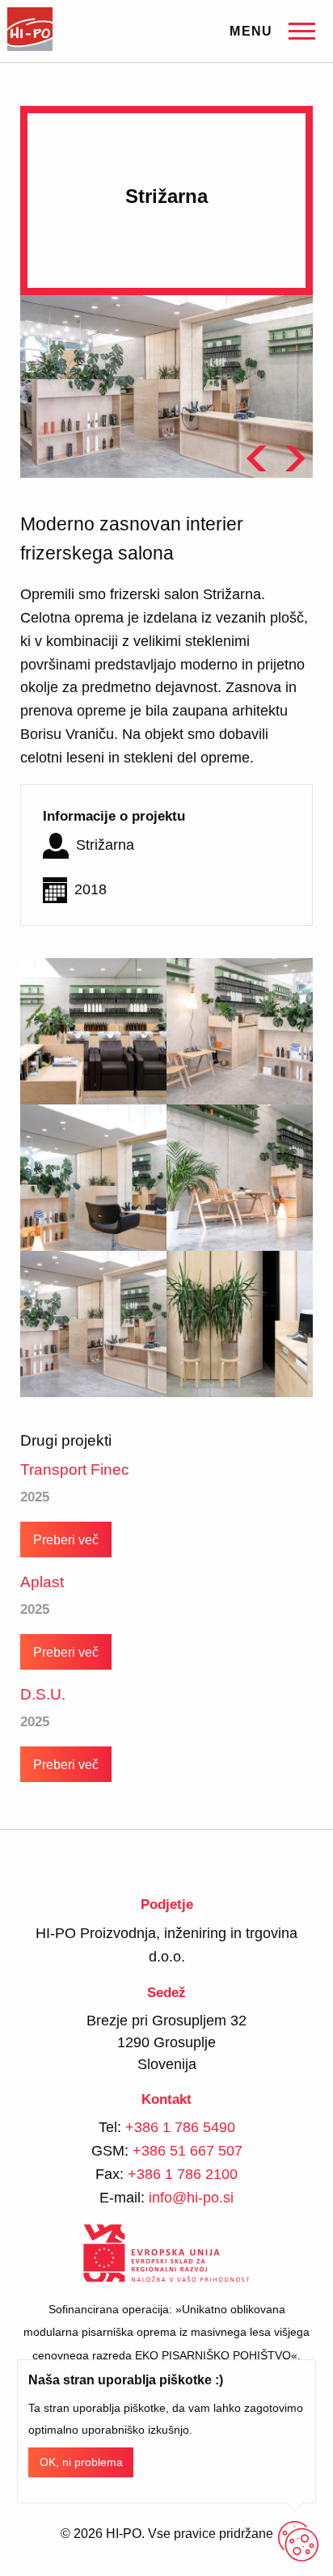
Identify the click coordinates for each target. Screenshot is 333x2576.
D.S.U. (43, 1694)
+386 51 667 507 (188, 2151)
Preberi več (66, 1539)
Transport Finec (75, 1470)
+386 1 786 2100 (183, 2174)
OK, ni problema (81, 2462)
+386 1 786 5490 (180, 2127)
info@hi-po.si (191, 2198)
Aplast (42, 1582)
